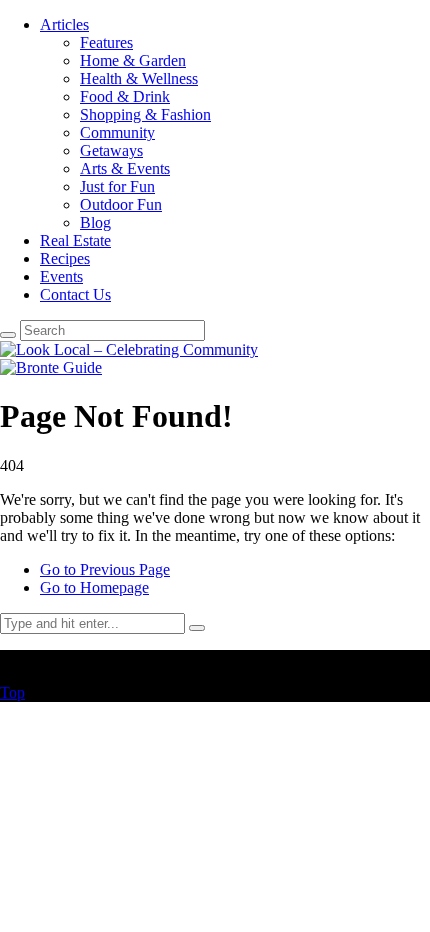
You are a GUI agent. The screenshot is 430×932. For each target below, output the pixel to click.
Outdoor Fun (121, 204)
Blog (95, 222)
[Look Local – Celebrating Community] (129, 349)
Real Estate (75, 240)
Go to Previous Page (105, 569)
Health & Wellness (139, 78)
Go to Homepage (94, 587)
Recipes (65, 258)
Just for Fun (117, 186)
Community (117, 132)
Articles (64, 24)
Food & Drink (125, 96)
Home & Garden (133, 60)
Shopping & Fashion (145, 114)
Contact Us (75, 294)
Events (61, 276)
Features (106, 42)
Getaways (111, 150)
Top (12, 692)
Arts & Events (125, 168)
